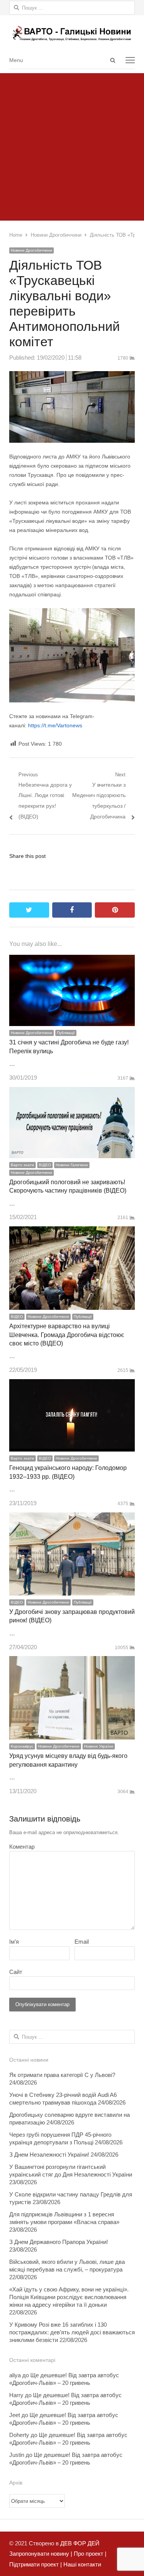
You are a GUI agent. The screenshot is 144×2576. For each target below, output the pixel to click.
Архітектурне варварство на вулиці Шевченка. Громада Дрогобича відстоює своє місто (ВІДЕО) (67, 1335)
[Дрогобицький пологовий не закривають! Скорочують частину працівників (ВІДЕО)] (72, 1092)
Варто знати (22, 1165)
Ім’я (14, 1942)
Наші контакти (81, 2564)
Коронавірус (22, 1746)
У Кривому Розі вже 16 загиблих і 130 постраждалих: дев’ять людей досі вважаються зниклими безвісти (72, 2332)
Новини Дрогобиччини (31, 250)
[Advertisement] (72, 145)
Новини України (99, 1746)
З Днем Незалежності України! (49, 2155)
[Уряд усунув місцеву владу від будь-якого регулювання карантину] (72, 1661)
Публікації (66, 1033)
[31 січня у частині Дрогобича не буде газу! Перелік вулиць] (72, 960)
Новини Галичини (72, 1165)
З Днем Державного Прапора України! (59, 2242)
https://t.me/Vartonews (55, 725)
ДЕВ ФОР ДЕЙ (80, 2543)
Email (82, 1942)
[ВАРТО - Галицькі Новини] (72, 33)
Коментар (22, 1847)
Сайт (16, 1972)
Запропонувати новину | (41, 2554)
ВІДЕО (45, 1165)
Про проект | (89, 2554)
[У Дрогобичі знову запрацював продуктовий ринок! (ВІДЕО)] (72, 1518)
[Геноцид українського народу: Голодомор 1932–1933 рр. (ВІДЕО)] (72, 1384)
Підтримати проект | (36, 2564)
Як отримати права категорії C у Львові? (62, 2075)
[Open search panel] (113, 60)
